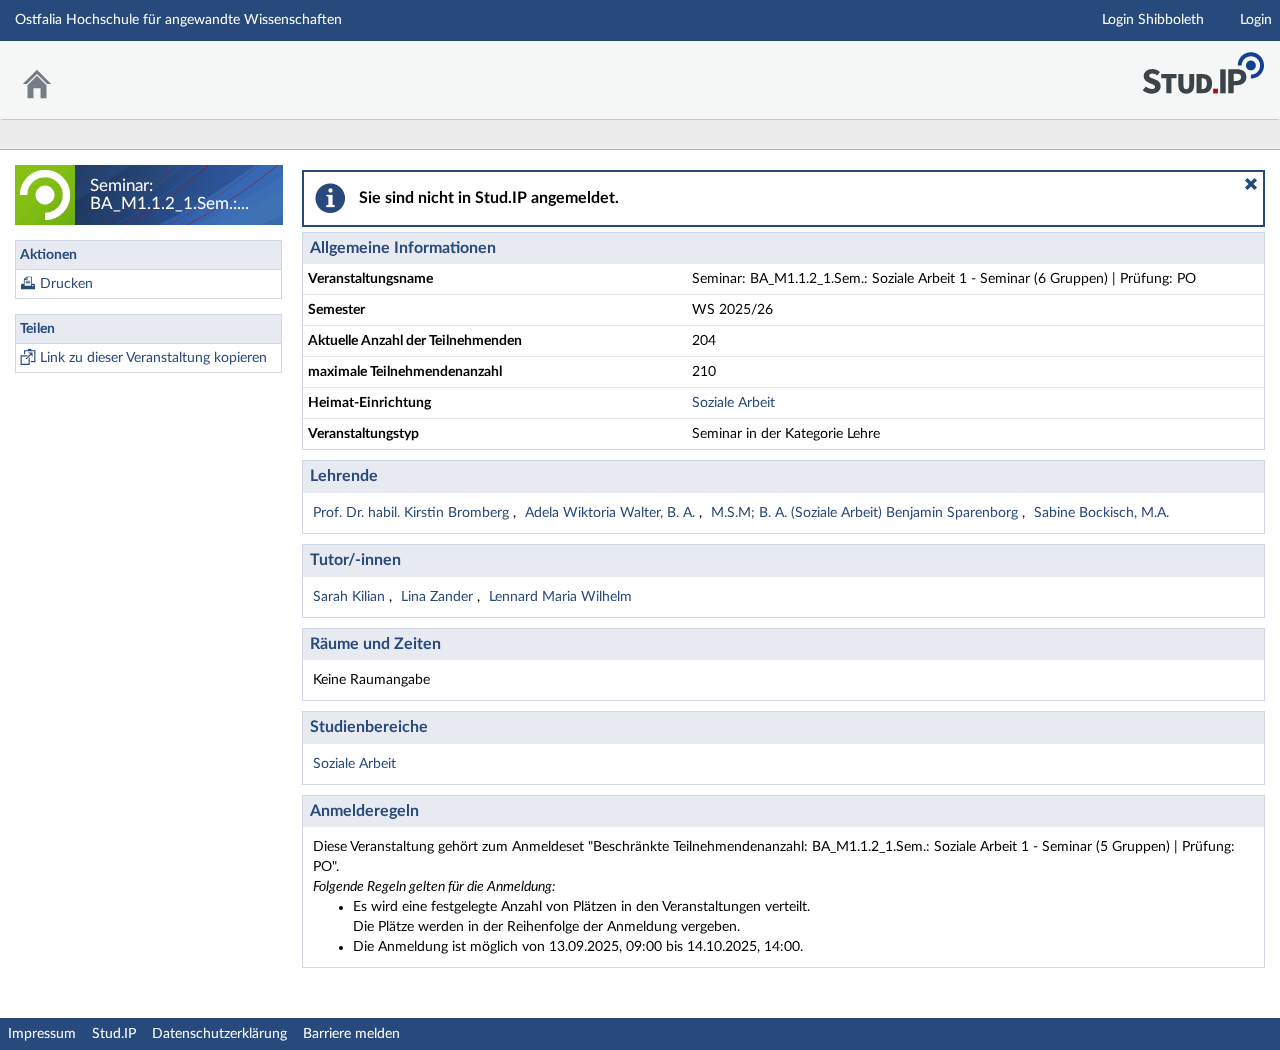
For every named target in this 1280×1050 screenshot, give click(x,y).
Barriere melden (351, 1034)
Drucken (66, 284)
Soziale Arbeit (733, 403)
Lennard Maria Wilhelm (560, 597)
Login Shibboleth (1153, 20)
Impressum (42, 1034)
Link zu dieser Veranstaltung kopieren (153, 358)
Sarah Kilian (351, 597)
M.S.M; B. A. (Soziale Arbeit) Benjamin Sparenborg (866, 513)
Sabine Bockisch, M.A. (1101, 513)
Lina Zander (439, 597)
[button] (1251, 184)
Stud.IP (114, 1034)
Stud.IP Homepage (1203, 67)
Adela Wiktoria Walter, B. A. (612, 513)
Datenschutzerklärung (219, 1034)
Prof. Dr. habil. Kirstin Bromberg (413, 513)
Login (1256, 20)
